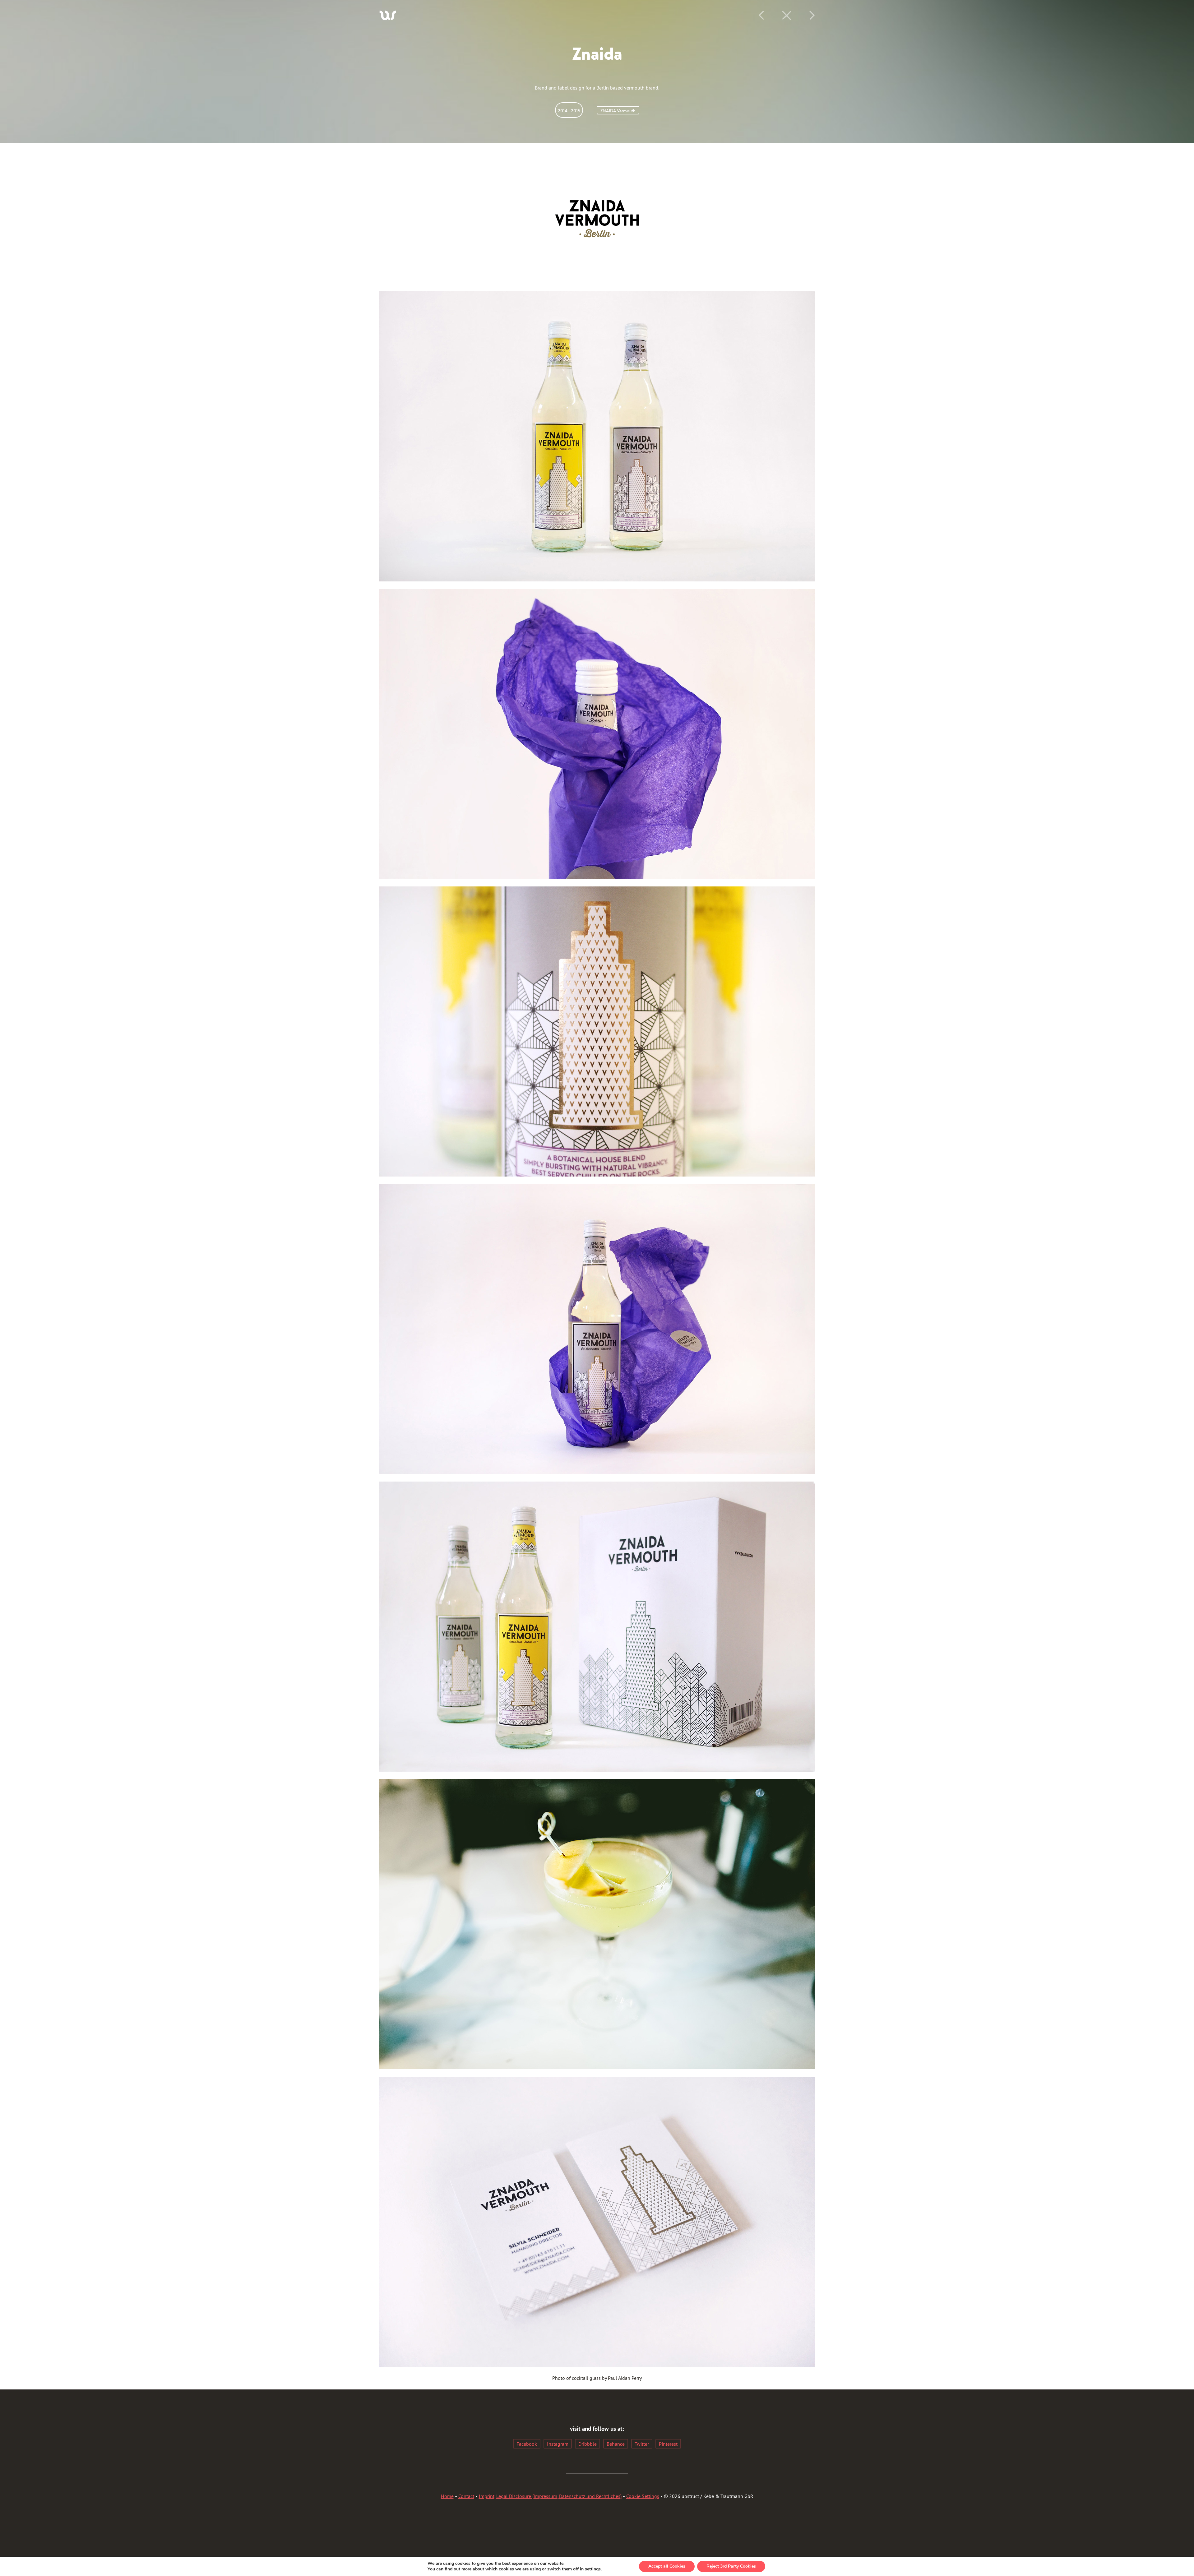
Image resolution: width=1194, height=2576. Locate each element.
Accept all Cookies (667, 2566)
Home (447, 2496)
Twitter (642, 2444)
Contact (466, 2496)
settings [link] (593, 2569)
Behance (616, 2444)
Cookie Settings (643, 2496)
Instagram (558, 2444)
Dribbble (588, 2444)
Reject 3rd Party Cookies (731, 2566)
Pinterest (668, 2444)
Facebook (527, 2444)
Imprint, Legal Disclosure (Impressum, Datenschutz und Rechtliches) (550, 2496)
